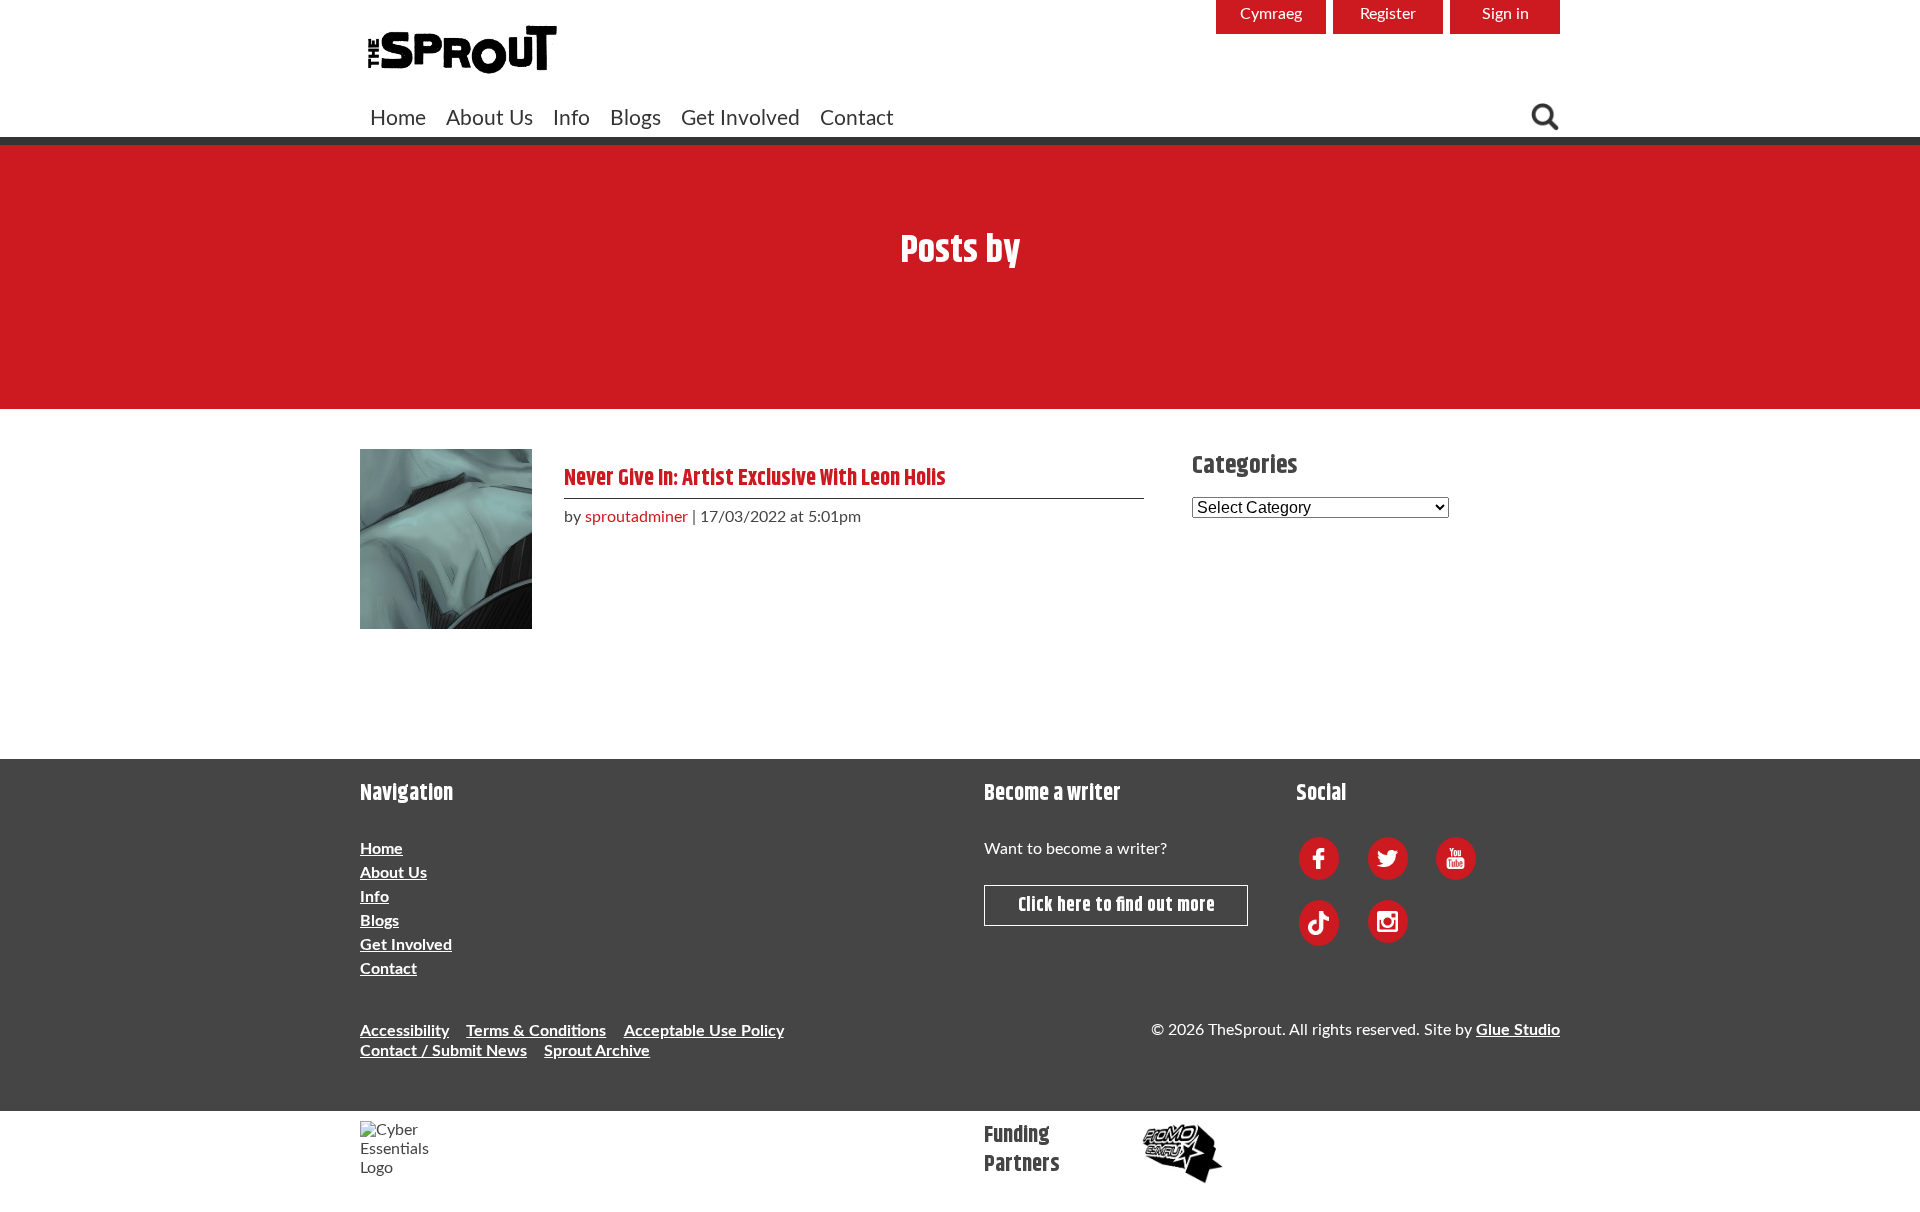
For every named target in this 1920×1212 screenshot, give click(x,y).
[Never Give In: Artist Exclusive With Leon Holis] (446, 534)
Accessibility (404, 1031)
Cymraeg (1271, 14)
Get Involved (740, 118)
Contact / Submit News (443, 1051)
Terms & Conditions (536, 1031)
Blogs (635, 118)
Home (398, 118)
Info (571, 118)
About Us (489, 118)
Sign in (1505, 14)
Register (1388, 14)
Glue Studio (1518, 1030)
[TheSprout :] (462, 51)
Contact (857, 118)
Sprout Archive (597, 1051)
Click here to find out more (1116, 905)
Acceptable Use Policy (704, 1031)
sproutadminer (636, 517)
